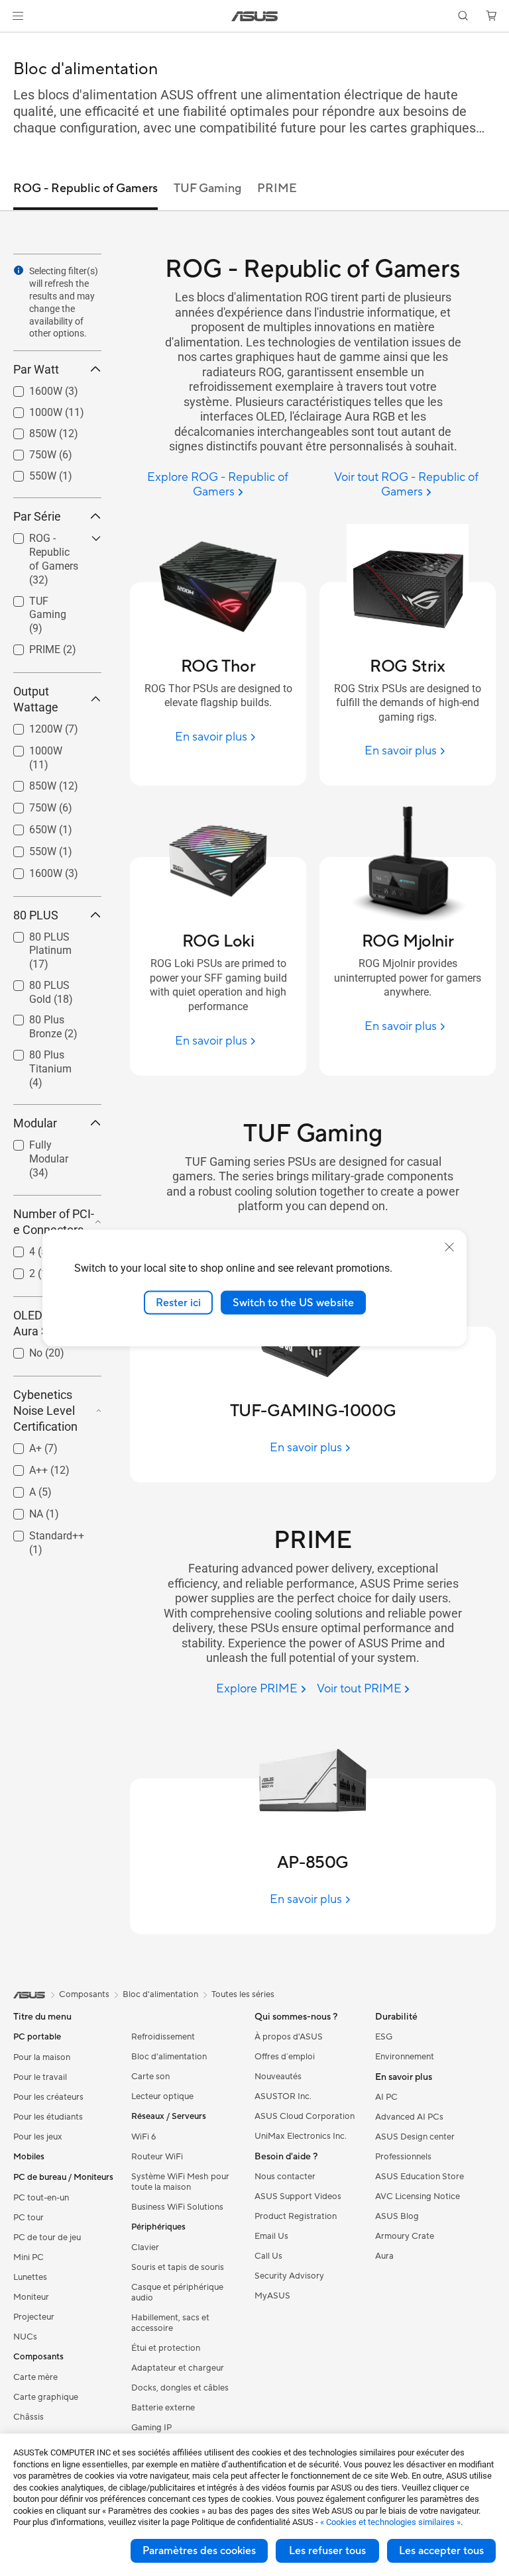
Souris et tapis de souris (178, 2267)
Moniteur (31, 2297)
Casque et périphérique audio (177, 2293)
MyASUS (272, 2296)
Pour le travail (40, 2077)
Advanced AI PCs (409, 2117)
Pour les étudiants (48, 2117)
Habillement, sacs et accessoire (170, 2323)
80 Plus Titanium (34, 1057)
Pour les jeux (38, 2137)
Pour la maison (42, 2057)
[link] (255, 16)
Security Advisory (289, 2276)
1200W (30, 726)
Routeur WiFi (157, 2157)
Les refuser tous (327, 2551)
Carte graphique (46, 2397)
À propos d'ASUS (289, 2037)
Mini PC (28, 2257)
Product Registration (296, 2216)
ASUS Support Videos (298, 2196)
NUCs (25, 2337)
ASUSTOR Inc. (283, 2096)
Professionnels (403, 2157)
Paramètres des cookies (199, 2551)
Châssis (28, 2417)
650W (27, 826)
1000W (30, 409)
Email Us (271, 2236)
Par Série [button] (37, 516)
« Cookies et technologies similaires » (390, 2522)
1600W (30, 388)
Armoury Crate (405, 2236)
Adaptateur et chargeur (178, 2368)
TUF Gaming (43, 598)
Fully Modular (45, 1142)
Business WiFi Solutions (177, 2207)
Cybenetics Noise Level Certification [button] (45, 1411)
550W (27, 473)
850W (27, 430)
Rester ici (178, 1302)
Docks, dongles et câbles (180, 2388)
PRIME (29, 646)
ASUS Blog (397, 2216)
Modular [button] (35, 1123)
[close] (449, 1247)
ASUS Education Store (420, 2177)
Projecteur (34, 2317)
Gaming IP (151, 2428)
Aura (384, 2256)
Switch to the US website (293, 1302)
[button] (18, 16)
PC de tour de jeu (47, 2238)
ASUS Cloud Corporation (305, 2116)
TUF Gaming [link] (207, 188)
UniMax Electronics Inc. (301, 2136)
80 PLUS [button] (36, 915)
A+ (20, 1445)
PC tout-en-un (41, 2198)
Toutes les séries (243, 1994)
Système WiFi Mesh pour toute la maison (180, 2182)
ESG (384, 2037)
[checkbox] (52, 560)
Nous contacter (285, 2177)
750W (27, 451)
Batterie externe (163, 2408)
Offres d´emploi (285, 2057)
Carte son (150, 2077)
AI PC (386, 2097)
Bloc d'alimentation (169, 2057)
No (20, 1350)
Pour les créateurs (48, 2097)
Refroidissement (163, 2037)
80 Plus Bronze (48, 1016)
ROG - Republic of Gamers (48, 540)
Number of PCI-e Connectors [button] (54, 1222)
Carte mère (35, 2377)
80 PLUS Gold (46, 982)
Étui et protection (166, 2348)
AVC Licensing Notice (418, 2196)
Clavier (145, 2247)
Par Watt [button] (36, 369)
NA (20, 1511)
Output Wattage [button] (36, 699)
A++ (23, 1467)
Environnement (405, 2057)
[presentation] (19, 270)
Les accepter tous (441, 2551)
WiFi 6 (143, 2137)
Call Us (268, 2256)
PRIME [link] (277, 188)
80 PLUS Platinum (34, 939)
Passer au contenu (16, 41)
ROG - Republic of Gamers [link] (85, 188)
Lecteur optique (162, 2096)
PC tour (28, 2218)
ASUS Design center (415, 2137)
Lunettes (30, 2277)
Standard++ (41, 1532)
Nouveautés (278, 2077)
